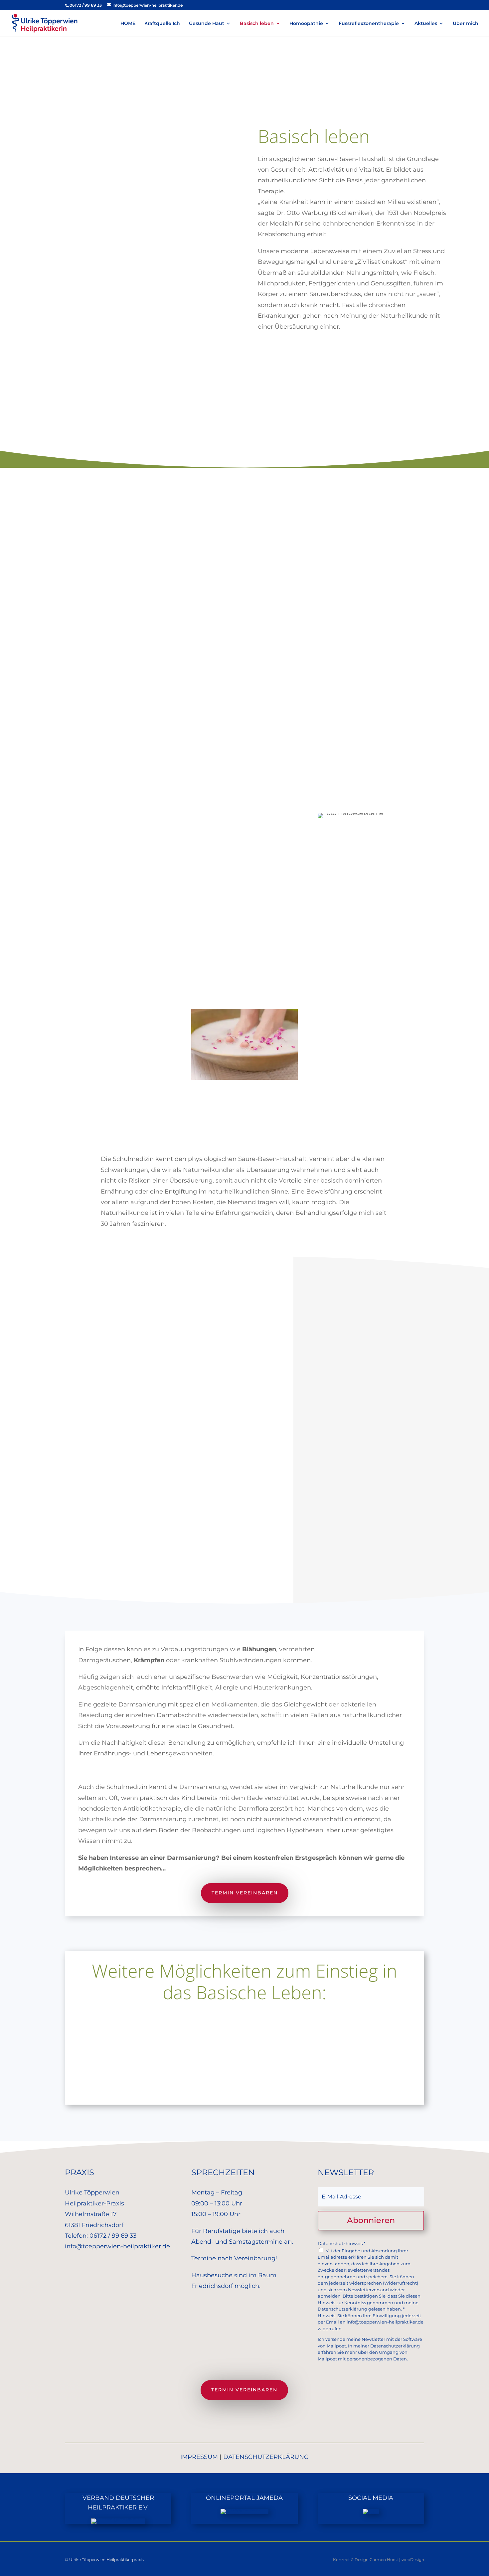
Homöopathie (306, 24)
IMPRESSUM (199, 2457)
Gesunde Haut (207, 24)
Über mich (466, 24)
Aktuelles (426, 24)
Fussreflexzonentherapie (369, 24)
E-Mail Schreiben (411, 370)
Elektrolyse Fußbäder (240, 908)
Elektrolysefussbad (245, 2085)
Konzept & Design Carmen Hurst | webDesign (379, 2560)
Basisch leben (257, 24)
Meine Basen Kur (245, 2056)
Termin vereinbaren (245, 1893)
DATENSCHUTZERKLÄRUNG (266, 2457)
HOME (128, 24)
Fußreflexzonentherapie (244, 960)
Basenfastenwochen (245, 2026)
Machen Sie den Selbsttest (244, 716)
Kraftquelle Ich (162, 24)
